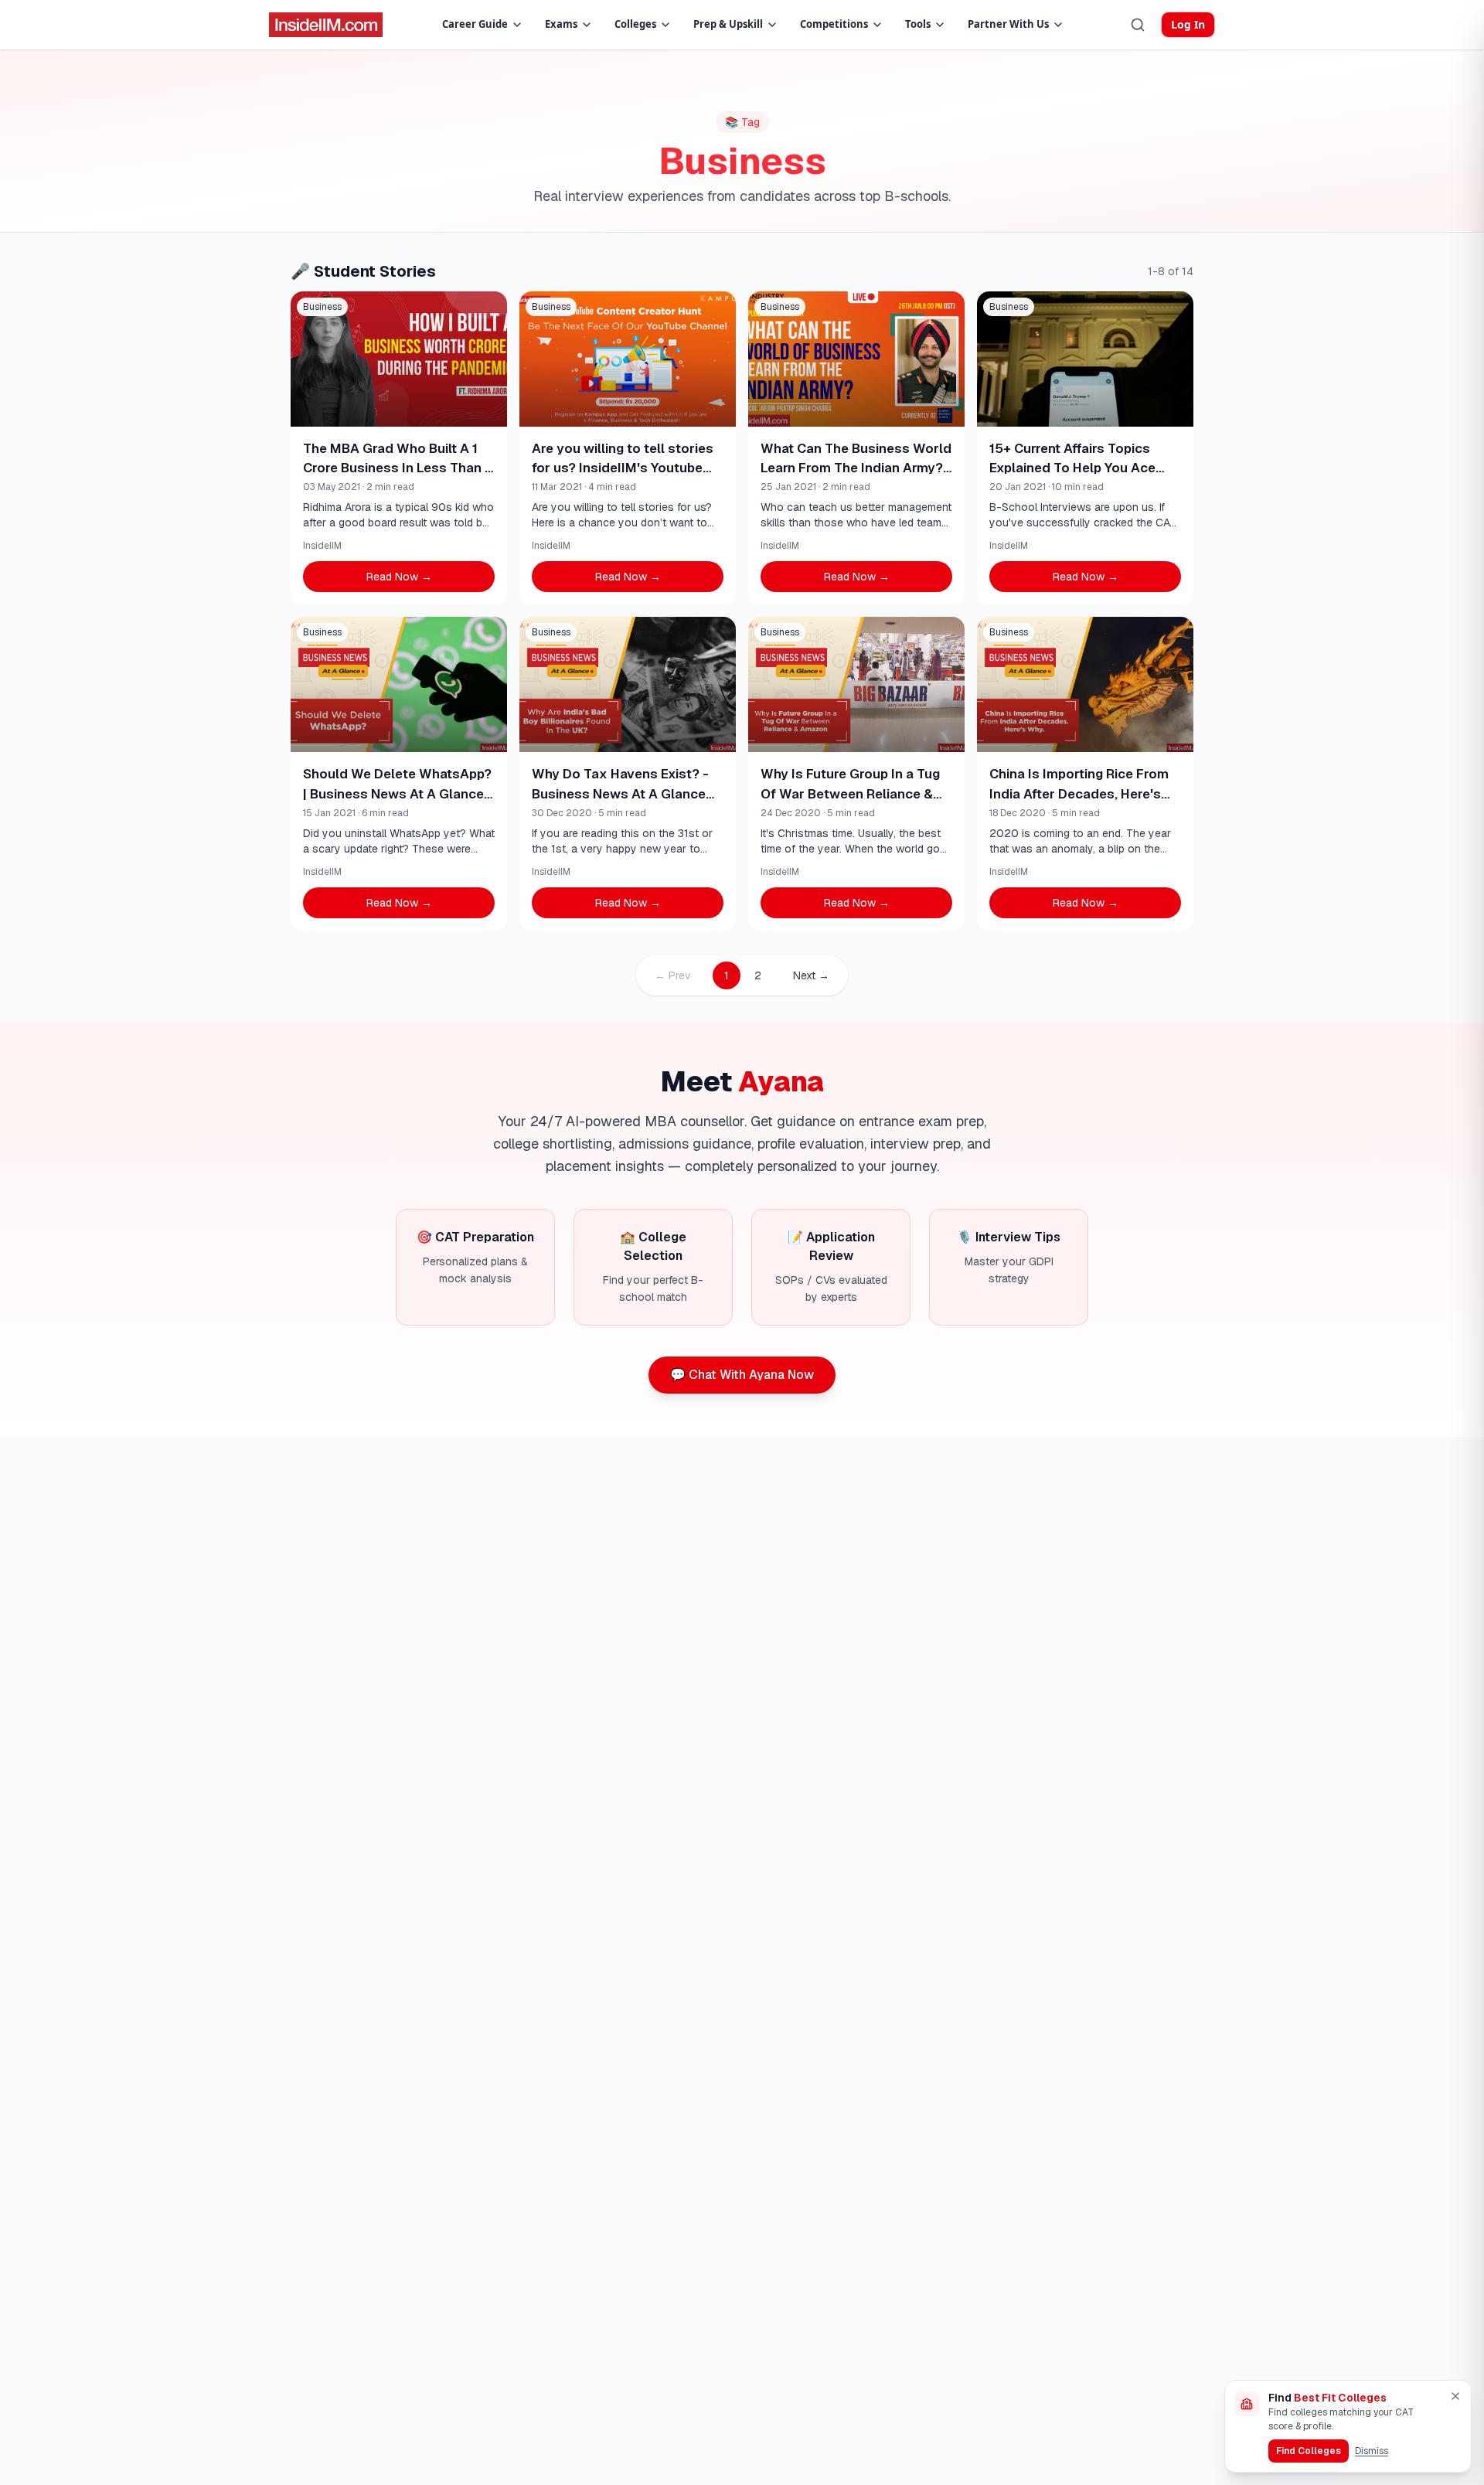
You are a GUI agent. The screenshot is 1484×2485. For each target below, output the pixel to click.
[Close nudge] (1455, 2396)
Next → (811, 975)
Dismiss (1372, 2451)
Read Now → (399, 577)
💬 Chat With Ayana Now (742, 1375)
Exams (561, 24)
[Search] (1138, 25)
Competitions (834, 24)
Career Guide (475, 24)
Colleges (635, 24)
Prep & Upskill (728, 24)
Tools (918, 24)
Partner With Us (1008, 24)
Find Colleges (1309, 2451)
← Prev (673, 975)
